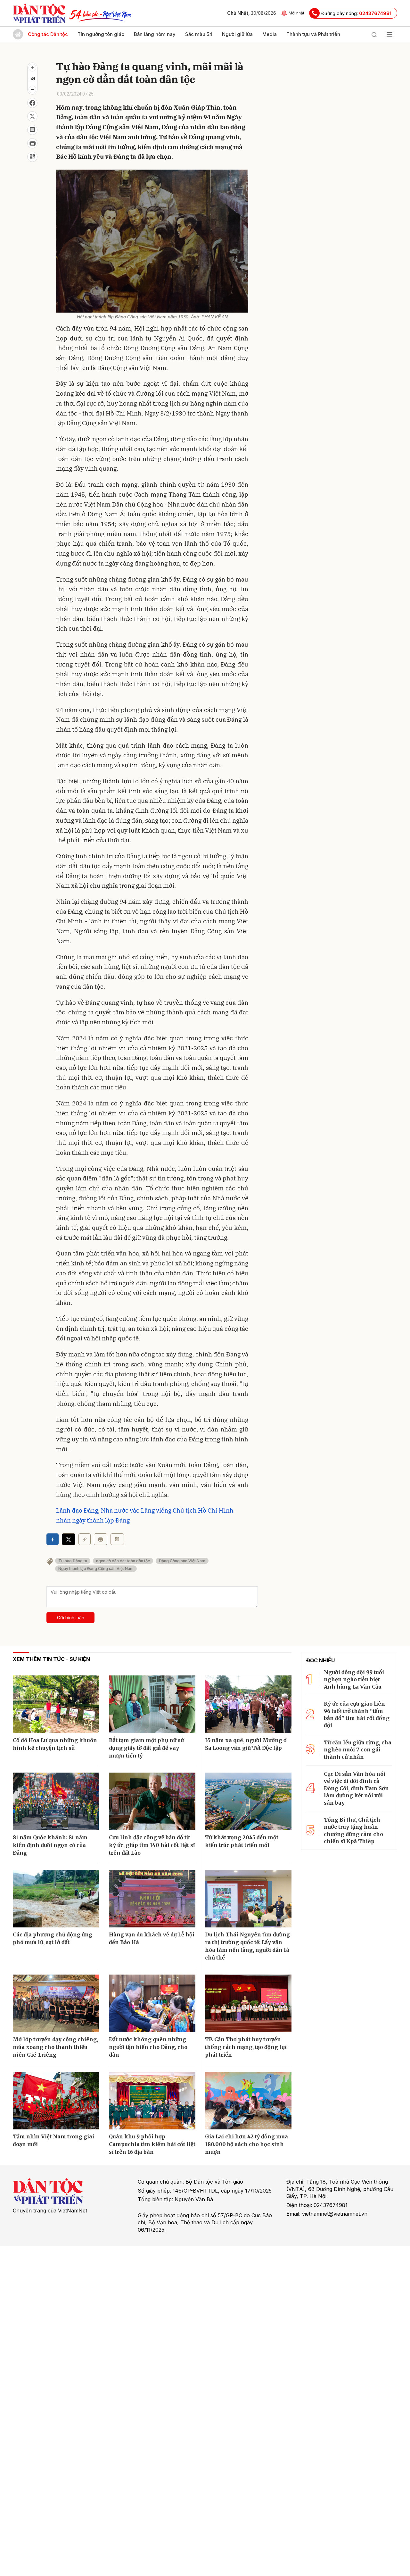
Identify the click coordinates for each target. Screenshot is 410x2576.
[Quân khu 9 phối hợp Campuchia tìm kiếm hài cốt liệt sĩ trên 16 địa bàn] (152, 2101)
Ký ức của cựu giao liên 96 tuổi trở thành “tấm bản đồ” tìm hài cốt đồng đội (357, 1714)
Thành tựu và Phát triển (313, 34)
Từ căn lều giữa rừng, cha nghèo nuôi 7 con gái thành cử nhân (358, 1750)
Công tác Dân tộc (48, 34)
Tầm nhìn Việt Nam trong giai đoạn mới (53, 2140)
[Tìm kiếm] (374, 34)
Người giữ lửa (237, 34)
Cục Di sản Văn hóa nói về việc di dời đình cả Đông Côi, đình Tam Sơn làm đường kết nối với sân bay (356, 1788)
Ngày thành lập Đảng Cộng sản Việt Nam (96, 1569)
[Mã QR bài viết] (32, 157)
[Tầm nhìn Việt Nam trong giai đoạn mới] (56, 2101)
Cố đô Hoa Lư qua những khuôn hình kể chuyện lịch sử (55, 1744)
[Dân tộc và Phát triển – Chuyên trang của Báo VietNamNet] (39, 13)
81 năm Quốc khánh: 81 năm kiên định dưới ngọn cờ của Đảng (50, 1845)
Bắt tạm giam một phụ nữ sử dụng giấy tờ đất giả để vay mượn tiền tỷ (146, 1748)
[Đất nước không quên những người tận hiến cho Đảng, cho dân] (152, 2003)
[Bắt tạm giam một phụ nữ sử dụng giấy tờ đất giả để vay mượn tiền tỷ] (152, 1704)
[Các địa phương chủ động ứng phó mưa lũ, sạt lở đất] (56, 1899)
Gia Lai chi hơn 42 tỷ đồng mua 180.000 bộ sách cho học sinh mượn (246, 2144)
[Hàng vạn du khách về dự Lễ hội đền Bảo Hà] (152, 1899)
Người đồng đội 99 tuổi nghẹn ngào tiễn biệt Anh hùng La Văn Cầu (354, 1679)
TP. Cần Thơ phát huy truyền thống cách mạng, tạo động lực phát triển (246, 2047)
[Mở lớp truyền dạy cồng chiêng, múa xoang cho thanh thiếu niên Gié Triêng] (56, 2003)
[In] (101, 1539)
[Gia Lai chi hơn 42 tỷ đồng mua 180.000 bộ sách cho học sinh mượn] (248, 2101)
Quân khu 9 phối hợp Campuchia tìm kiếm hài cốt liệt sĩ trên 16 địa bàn (152, 2144)
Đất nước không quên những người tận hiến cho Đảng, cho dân (148, 2047)
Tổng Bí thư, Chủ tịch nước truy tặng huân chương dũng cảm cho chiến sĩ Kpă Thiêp (353, 1830)
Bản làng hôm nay (155, 34)
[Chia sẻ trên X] (32, 116)
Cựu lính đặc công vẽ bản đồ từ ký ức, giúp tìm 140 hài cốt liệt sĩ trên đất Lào (152, 1845)
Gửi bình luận (71, 1618)
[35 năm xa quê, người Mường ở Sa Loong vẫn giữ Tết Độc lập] (248, 1704)
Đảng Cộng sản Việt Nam (182, 1561)
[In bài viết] (32, 143)
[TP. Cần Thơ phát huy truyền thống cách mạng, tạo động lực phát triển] (248, 2003)
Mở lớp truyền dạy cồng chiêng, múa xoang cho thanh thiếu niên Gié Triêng (55, 2047)
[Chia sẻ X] (69, 1539)
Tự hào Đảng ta (73, 1561)
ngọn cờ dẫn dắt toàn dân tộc (123, 1561)
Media (270, 34)
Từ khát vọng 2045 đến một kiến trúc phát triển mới (242, 1841)
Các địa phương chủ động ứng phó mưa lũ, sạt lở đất (53, 1938)
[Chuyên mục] (389, 34)
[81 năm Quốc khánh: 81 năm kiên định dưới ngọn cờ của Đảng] (56, 1801)
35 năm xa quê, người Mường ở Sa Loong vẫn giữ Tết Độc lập (246, 1744)
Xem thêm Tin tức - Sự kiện (51, 1659)
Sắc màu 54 (199, 34)
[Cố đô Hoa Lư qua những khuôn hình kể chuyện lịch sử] (56, 1704)
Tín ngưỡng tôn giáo (101, 34)
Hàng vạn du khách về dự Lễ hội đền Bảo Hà (152, 1938)
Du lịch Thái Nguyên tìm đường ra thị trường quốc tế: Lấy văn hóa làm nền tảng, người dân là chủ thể (247, 1946)
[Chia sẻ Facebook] (32, 103)
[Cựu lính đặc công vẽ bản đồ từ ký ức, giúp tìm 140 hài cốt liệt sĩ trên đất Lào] (152, 1801)
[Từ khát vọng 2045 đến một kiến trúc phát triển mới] (248, 1801)
